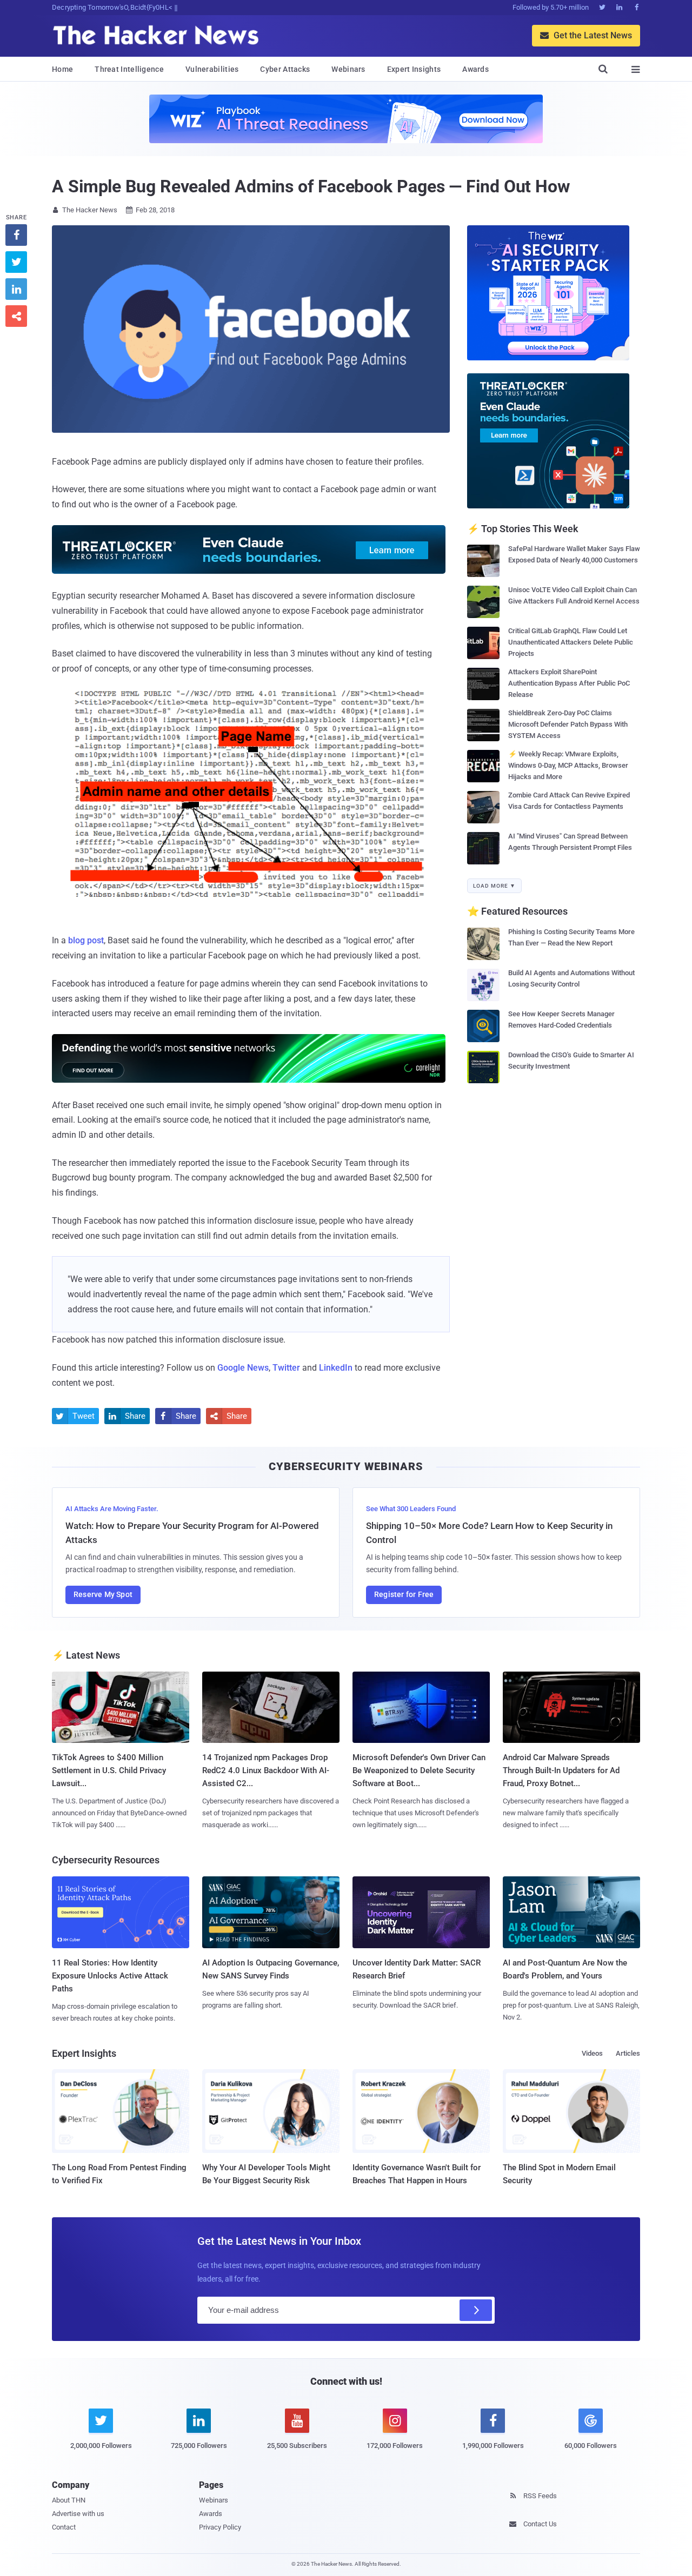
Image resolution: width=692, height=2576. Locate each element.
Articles (628, 2053)
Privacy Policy (220, 2527)
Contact (64, 2527)
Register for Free (404, 1594)
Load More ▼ (494, 886)
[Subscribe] (476, 2310)
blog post (86, 940)
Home (62, 69)
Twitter (286, 1368)
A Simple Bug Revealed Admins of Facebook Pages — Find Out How (311, 186)
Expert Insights (414, 69)
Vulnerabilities (212, 69)
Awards (475, 69)
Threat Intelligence (129, 69)
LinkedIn (336, 1368)
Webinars (348, 69)
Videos (592, 2053)
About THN (69, 2500)
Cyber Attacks (285, 69)
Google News (243, 1368)
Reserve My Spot (103, 1594)
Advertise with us (78, 2514)
